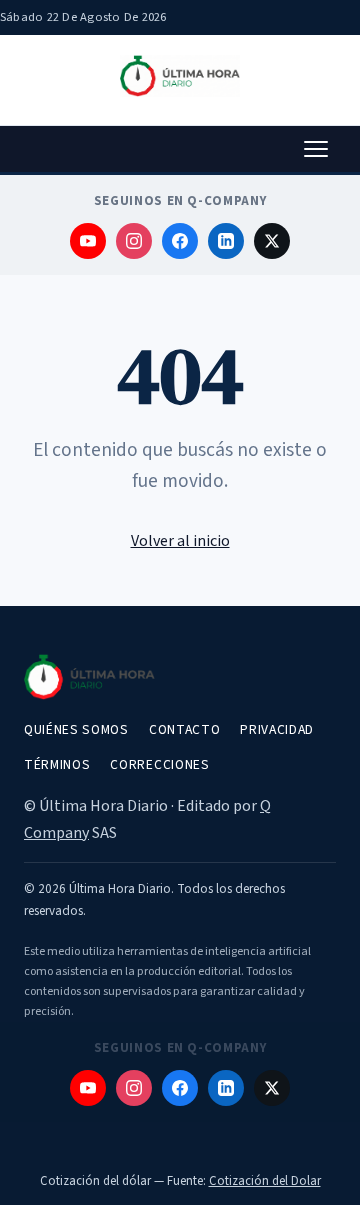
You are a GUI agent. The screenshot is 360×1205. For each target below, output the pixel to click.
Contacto (184, 729)
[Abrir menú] (316, 149)
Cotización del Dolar (265, 1181)
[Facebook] (180, 241)
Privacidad (277, 729)
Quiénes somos (76, 729)
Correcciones (159, 764)
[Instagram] (134, 241)
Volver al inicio (180, 541)
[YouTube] (88, 241)
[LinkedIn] (226, 241)
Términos (57, 764)
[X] (272, 241)
